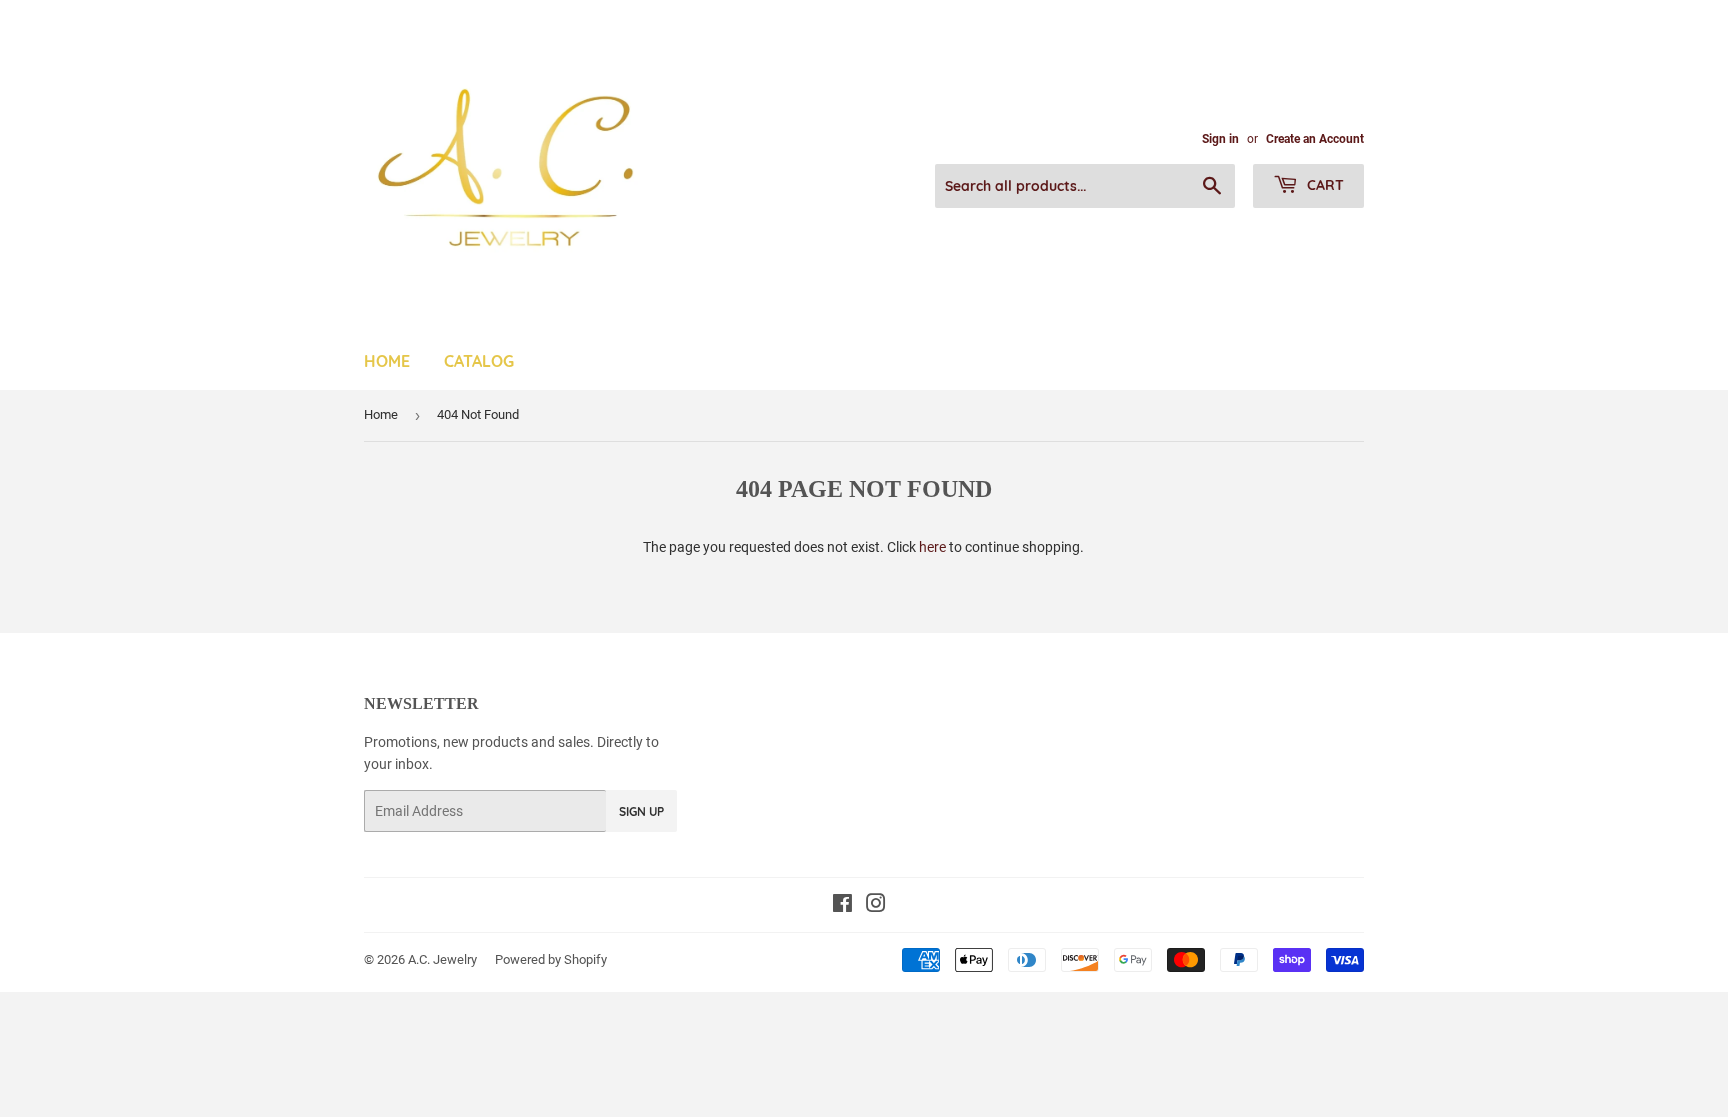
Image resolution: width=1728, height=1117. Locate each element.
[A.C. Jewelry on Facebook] (842, 906)
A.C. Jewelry (442, 959)
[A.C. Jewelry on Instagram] (876, 906)
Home (387, 361)
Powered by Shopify (551, 959)
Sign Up (641, 811)
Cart (1323, 185)
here (932, 547)
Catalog (479, 361)
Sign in (1220, 139)
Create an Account (1315, 139)
